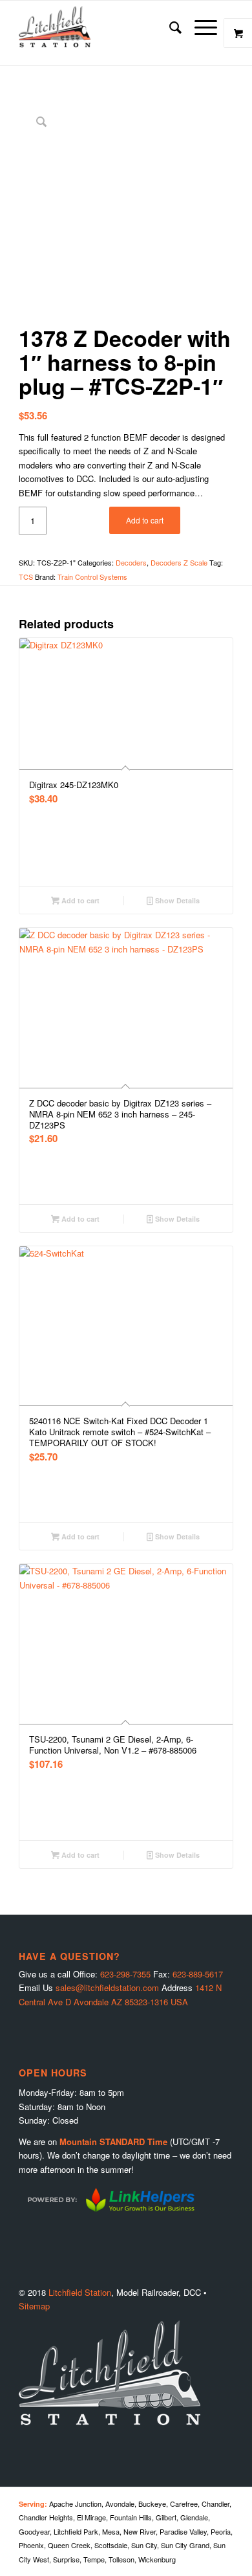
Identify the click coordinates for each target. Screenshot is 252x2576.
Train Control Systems (92, 577)
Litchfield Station (80, 2292)
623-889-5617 (198, 1974)
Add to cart (145, 520)
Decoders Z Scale (179, 562)
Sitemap (34, 2306)
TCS (26, 577)
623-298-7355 (125, 1974)
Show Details (176, 900)
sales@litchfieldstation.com (107, 1987)
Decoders (131, 562)
